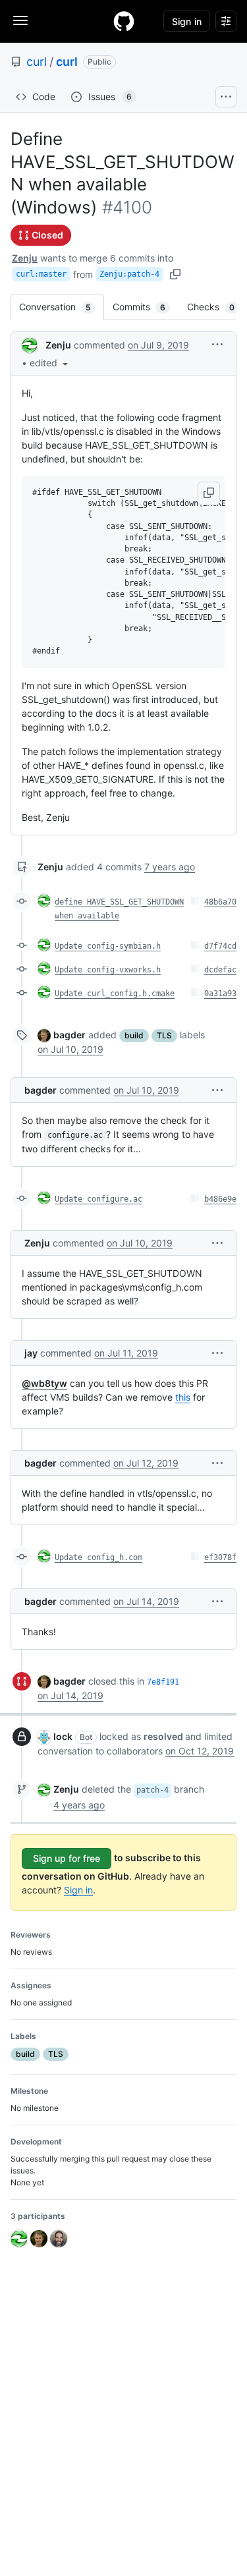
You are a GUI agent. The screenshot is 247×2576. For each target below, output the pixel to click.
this (183, 1397)
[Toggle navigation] (20, 20)
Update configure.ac (98, 1199)
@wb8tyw (44, 1383)
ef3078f (220, 1557)
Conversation (62, 307)
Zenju (25, 258)
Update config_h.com (98, 1557)
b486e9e (220, 1199)
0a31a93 (220, 994)
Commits (146, 307)
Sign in (78, 1890)
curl (37, 62)
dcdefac (220, 970)
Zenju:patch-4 (129, 274)
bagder (69, 1035)
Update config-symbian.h (108, 946)
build (134, 1035)
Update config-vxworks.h (108, 970)
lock (63, 1736)
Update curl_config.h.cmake (115, 994)
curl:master (41, 274)
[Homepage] (124, 21)
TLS (164, 1035)
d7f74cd (220, 946)
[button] (50, 363)
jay (31, 1353)
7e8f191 (163, 1682)
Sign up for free (67, 1858)
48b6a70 (220, 902)
